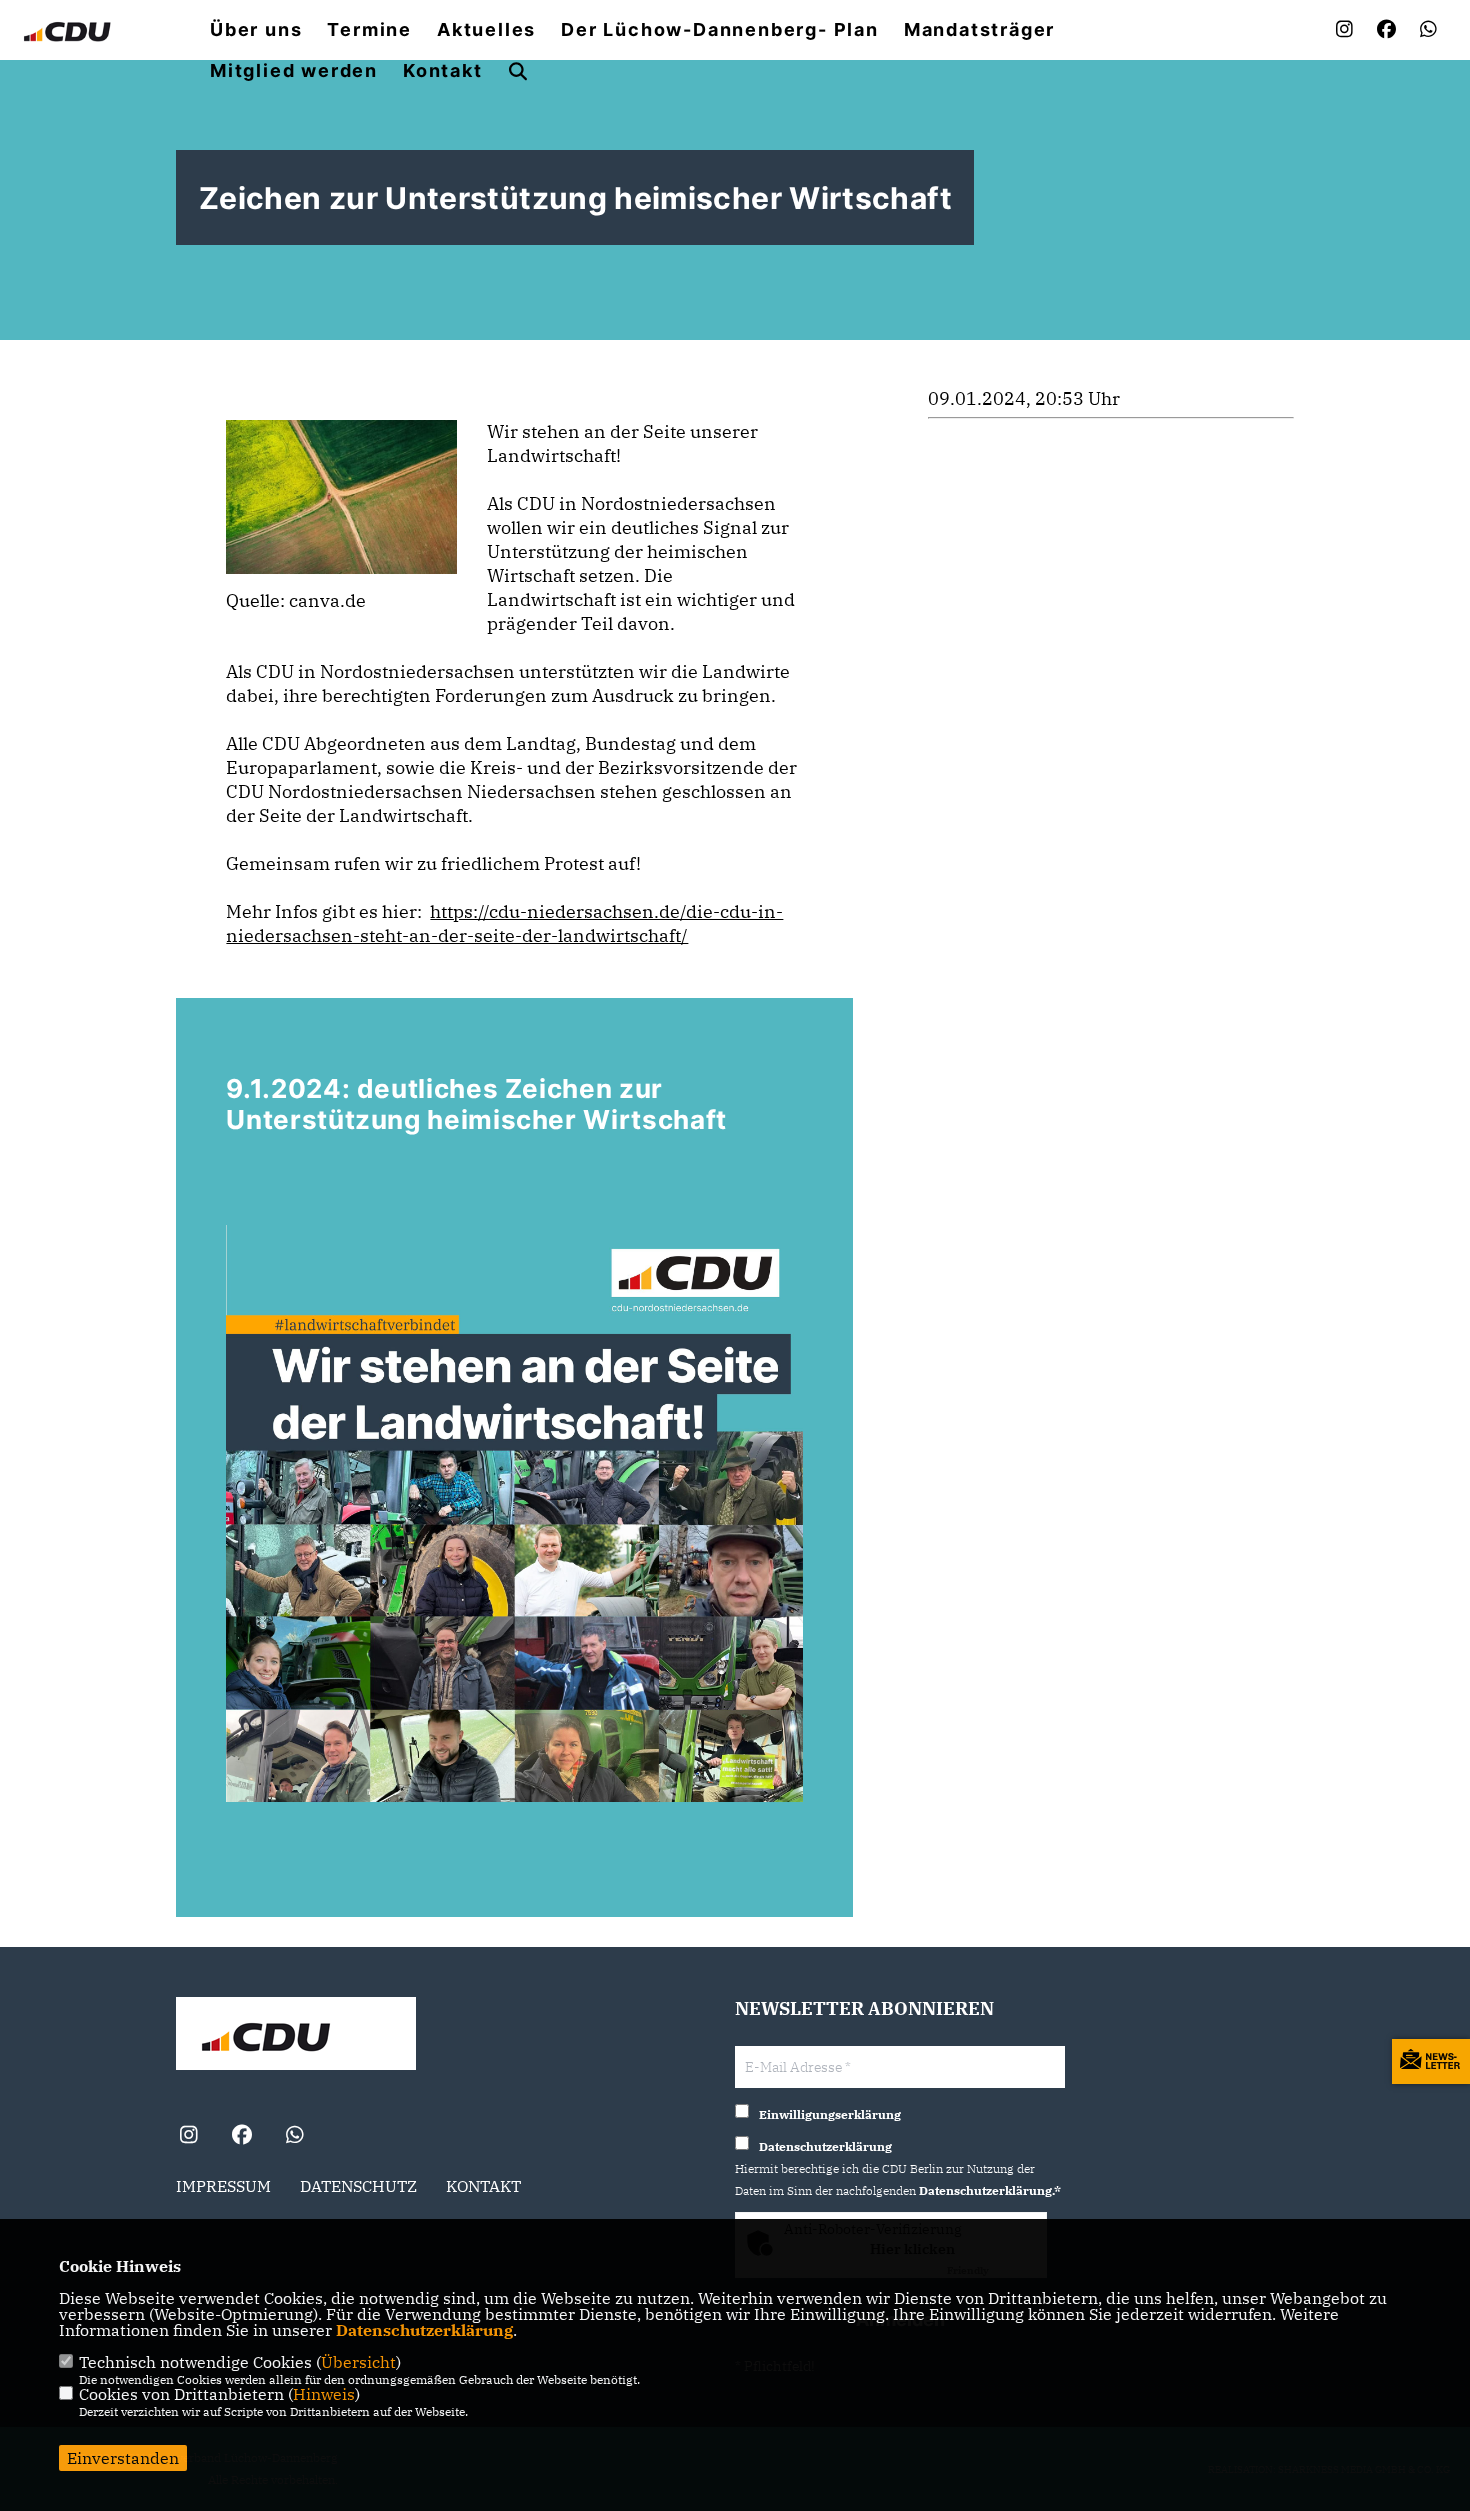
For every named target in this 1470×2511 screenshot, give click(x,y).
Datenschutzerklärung (424, 2330)
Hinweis (324, 2394)
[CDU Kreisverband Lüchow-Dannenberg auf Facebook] (241, 2137)
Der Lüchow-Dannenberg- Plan (720, 30)
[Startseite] (296, 2036)
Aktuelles (486, 30)
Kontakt (443, 71)
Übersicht (358, 2362)
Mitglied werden (294, 71)
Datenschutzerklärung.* (990, 2190)
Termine (369, 30)
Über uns (256, 30)
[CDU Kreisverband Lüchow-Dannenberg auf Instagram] (188, 2137)
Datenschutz (358, 2186)
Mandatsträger (979, 30)
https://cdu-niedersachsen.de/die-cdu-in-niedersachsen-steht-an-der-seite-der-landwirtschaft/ (504, 923)
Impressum (223, 2186)
